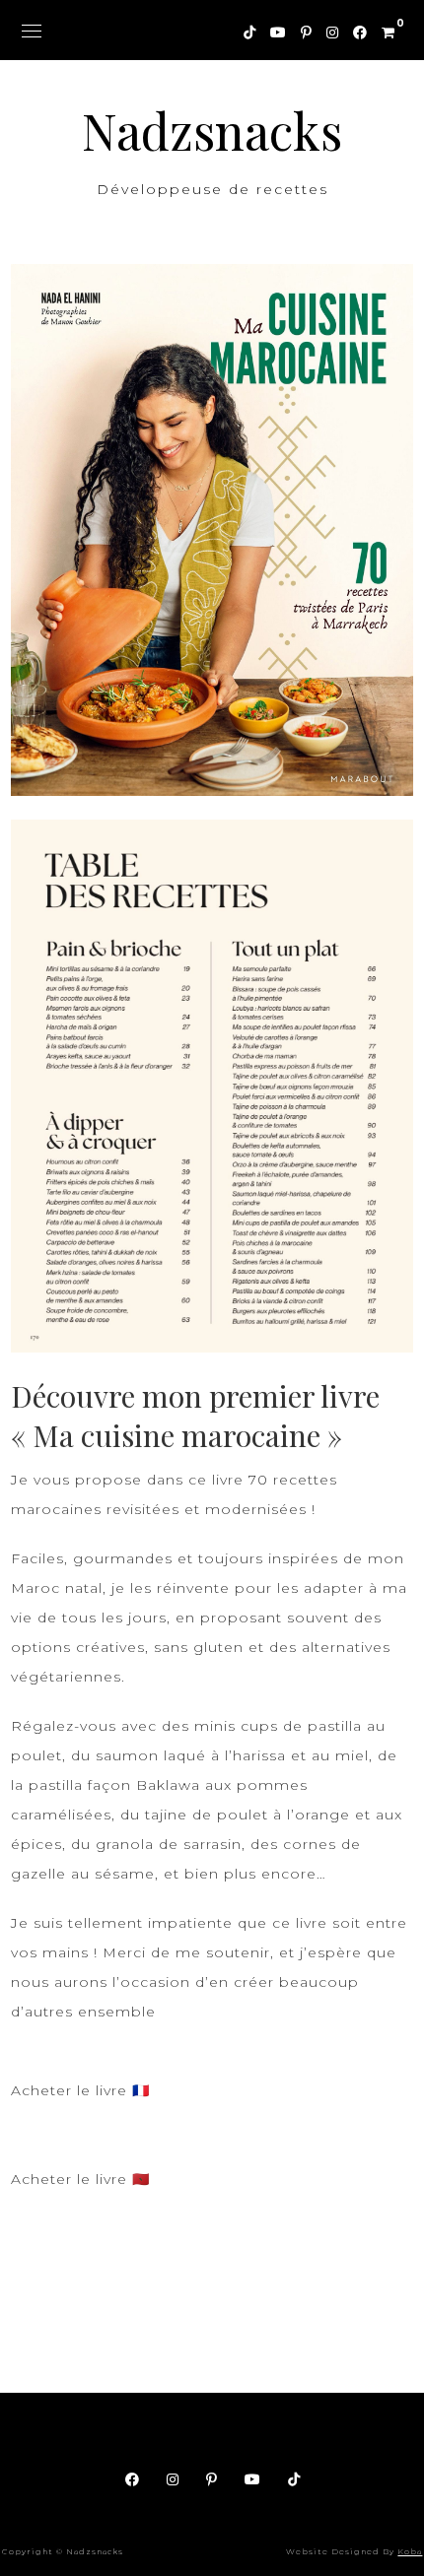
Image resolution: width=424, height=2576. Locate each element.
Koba (410, 2551)
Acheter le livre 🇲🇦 (80, 2179)
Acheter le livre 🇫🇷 (80, 2090)
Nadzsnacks (212, 131)
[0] (381, 30)
